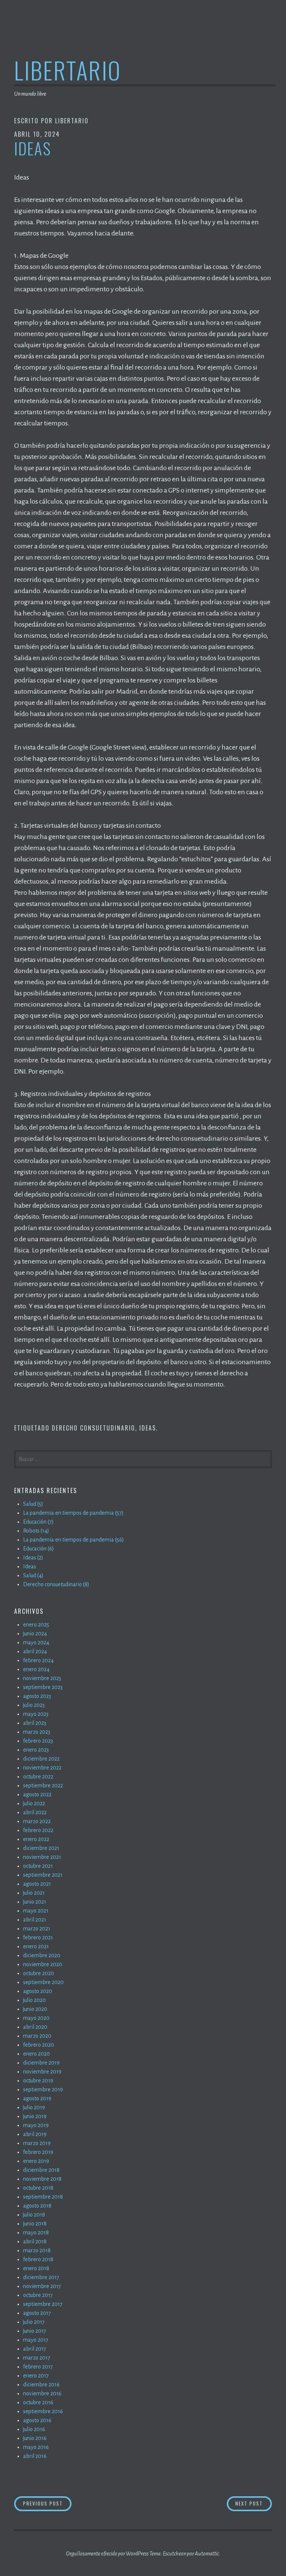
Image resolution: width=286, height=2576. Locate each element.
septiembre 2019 (43, 2089)
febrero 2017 (38, 2367)
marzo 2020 (37, 2036)
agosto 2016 (37, 2420)
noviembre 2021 (42, 1857)
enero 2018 (36, 2268)
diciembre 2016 (41, 2385)
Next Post (254, 2503)
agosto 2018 (37, 2206)
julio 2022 (34, 1803)
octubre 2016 (38, 2402)
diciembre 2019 (41, 2063)
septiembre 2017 (43, 2304)
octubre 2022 (38, 1777)
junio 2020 (35, 2009)
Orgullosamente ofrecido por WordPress (107, 2554)
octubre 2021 (38, 1866)
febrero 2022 (38, 1830)
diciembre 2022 (41, 1759)
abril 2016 (35, 2456)
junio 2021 (35, 1902)
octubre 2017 (38, 2295)
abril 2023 (35, 1723)
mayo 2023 (36, 1714)
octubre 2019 (38, 2081)
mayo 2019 (36, 2125)
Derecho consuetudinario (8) (56, 1584)
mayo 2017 (36, 2340)
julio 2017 (34, 2322)
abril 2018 (35, 2241)
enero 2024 (36, 1669)
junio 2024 (35, 1634)
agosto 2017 (37, 2313)
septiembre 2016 (43, 2411)
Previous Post (47, 2503)
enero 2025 (36, 1625)
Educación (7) (38, 1522)
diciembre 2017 (41, 2277)
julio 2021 (34, 1893)
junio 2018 (35, 2224)
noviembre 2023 (42, 1678)
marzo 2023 (37, 1732)
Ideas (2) (33, 1558)
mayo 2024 (36, 1642)
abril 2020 (35, 2027)
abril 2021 (35, 1920)
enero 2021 (36, 1946)
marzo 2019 (37, 2143)
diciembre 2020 (42, 1955)
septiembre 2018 (43, 2197)
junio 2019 (35, 2116)
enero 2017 (36, 2376)
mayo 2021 (36, 1911)
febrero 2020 (39, 2045)
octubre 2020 (39, 1973)
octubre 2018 (38, 2188)
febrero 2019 (38, 2152)
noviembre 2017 (42, 2286)
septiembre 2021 (43, 1875)
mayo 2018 (36, 2233)
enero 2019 (36, 2161)
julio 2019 (34, 2107)
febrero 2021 (38, 1937)
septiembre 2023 (43, 1687)
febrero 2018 (38, 2259)
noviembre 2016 (42, 2393)
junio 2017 (35, 2331)
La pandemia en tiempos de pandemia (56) (74, 1540)
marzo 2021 (37, 1929)
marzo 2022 (37, 1821)
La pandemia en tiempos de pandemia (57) (73, 1513)
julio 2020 (34, 2000)
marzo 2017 (37, 2358)
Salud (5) (33, 1504)
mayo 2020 (36, 2018)
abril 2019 (35, 2134)
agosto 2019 (37, 2098)
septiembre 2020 (43, 1982)
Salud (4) (33, 1575)
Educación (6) (39, 1549)
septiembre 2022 (43, 1786)
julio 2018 (34, 2215)
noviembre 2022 (42, 1768)
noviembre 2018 (42, 2179)
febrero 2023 (38, 1741)
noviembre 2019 (42, 2072)
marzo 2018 (37, 2250)
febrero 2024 (38, 1660)
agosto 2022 (37, 1794)
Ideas (148, 1428)
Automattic (207, 2554)
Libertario (68, 70)
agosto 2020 (38, 1991)
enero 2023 (36, 1750)
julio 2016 (34, 2429)
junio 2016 (35, 2438)
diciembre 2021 (41, 1848)
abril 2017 (35, 2349)
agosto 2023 (37, 1696)
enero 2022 (36, 1839)
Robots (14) (36, 1531)
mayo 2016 (36, 2447)
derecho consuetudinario (93, 1428)
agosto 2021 (37, 1884)
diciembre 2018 (41, 2170)
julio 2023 (34, 1705)
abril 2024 (35, 1651)
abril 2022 (35, 1812)
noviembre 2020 (43, 1964)
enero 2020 (36, 2054)
